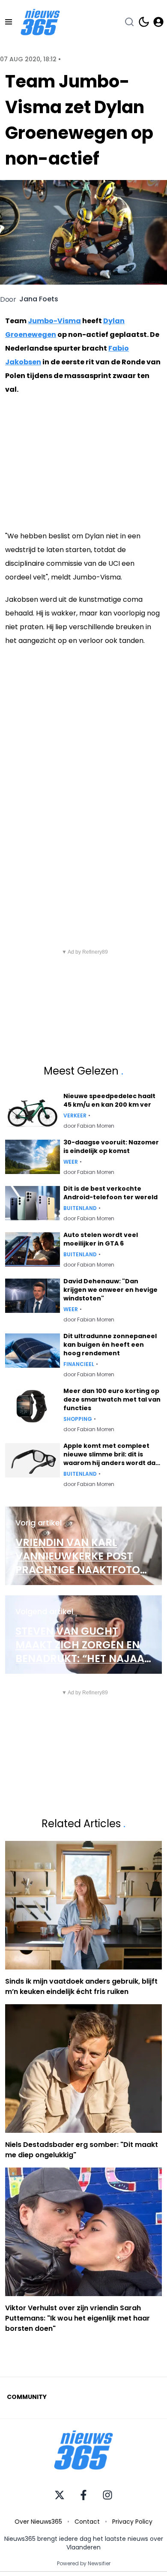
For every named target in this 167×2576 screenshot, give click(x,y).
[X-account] (60, 2495)
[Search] (129, 22)
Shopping (78, 1419)
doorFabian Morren (89, 1126)
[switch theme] (144, 22)
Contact (87, 2522)
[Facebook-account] (83, 2495)
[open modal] (158, 22)
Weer (71, 1162)
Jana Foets (39, 299)
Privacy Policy (132, 2522)
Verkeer (75, 1116)
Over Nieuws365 (38, 2522)
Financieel (79, 1364)
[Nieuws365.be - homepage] (40, 22)
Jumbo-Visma (54, 321)
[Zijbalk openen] (9, 22)
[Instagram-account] (107, 2495)
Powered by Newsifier (84, 2564)
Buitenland (80, 1208)
